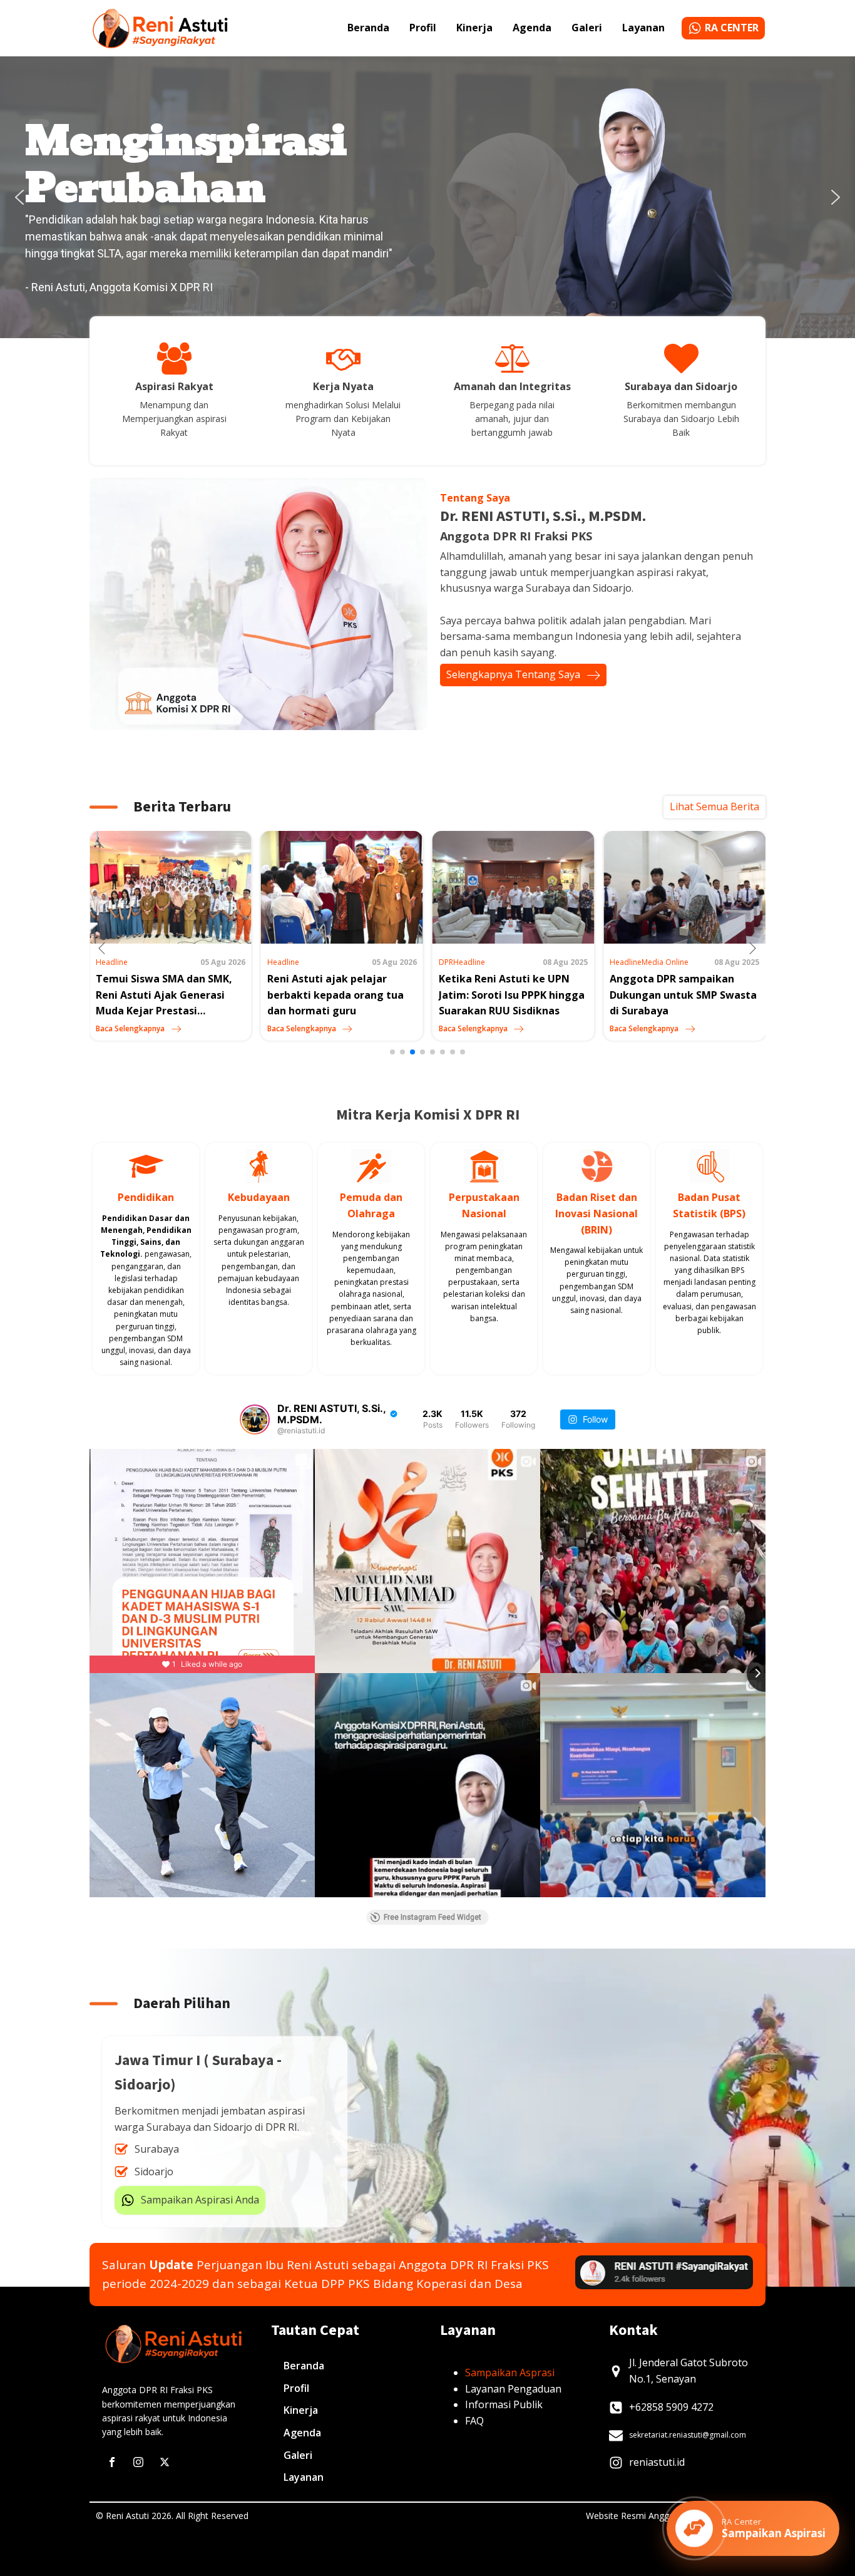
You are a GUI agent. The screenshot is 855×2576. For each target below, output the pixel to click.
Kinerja (474, 28)
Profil (423, 28)
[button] (19, 197)
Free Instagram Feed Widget (433, 1917)
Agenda (532, 28)
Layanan (643, 28)
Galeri (587, 28)
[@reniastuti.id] (255, 1419)
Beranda (368, 28)
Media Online (494, 962)
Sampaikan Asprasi (510, 2372)
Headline (112, 962)
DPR (274, 962)
